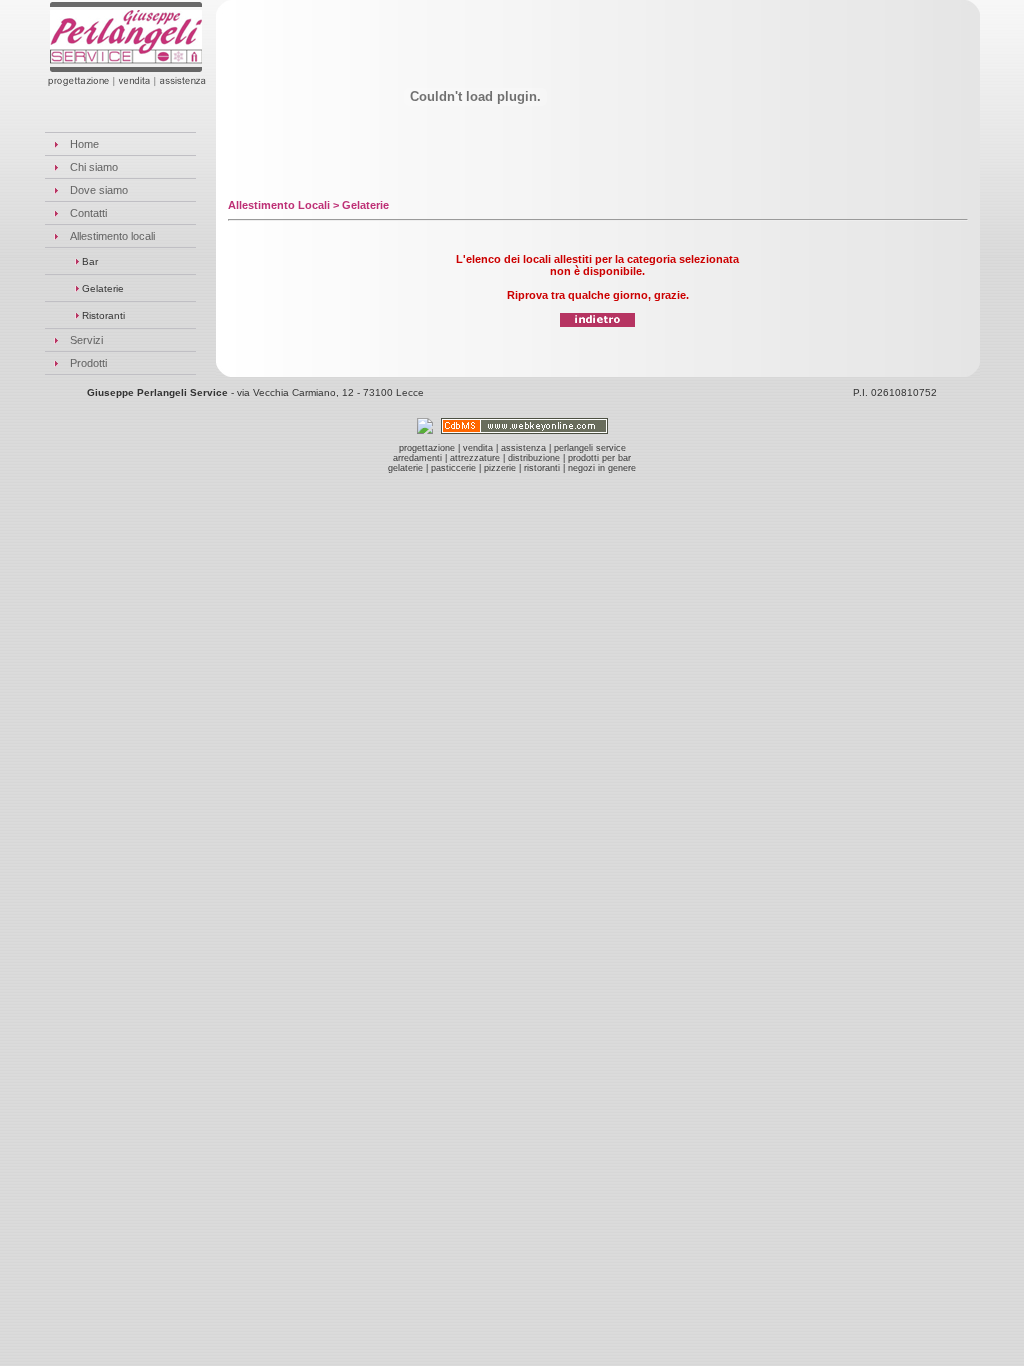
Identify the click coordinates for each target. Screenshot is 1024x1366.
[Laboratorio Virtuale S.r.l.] (425, 428)
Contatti (88, 213)
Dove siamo (99, 190)
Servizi (86, 340)
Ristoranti (102, 315)
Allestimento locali (112, 236)
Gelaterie (101, 288)
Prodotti (88, 363)
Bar (88, 261)
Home (84, 144)
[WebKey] (524, 428)
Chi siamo (94, 167)
